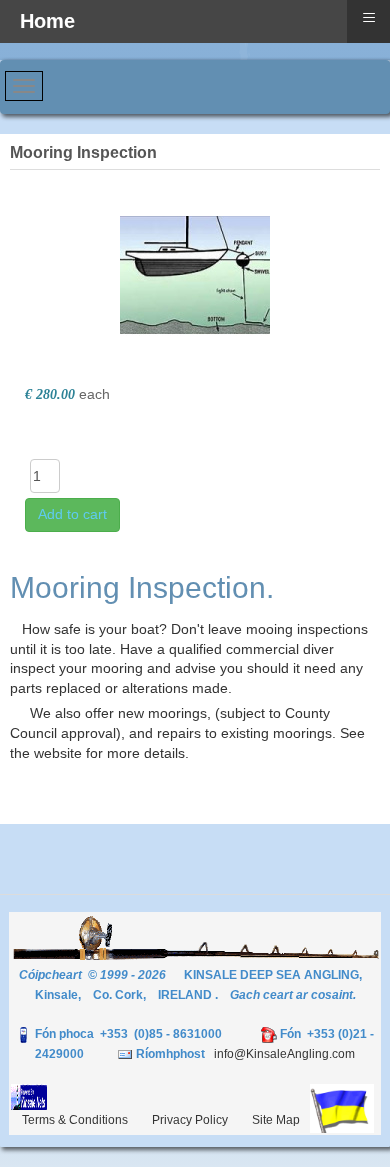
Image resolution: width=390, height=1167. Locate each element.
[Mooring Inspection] (195, 273)
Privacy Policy (190, 1120)
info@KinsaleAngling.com (284, 1054)
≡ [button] (369, 17)
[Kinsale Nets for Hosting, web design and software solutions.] (29, 1096)
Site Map (276, 1120)
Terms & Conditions (75, 1120)
